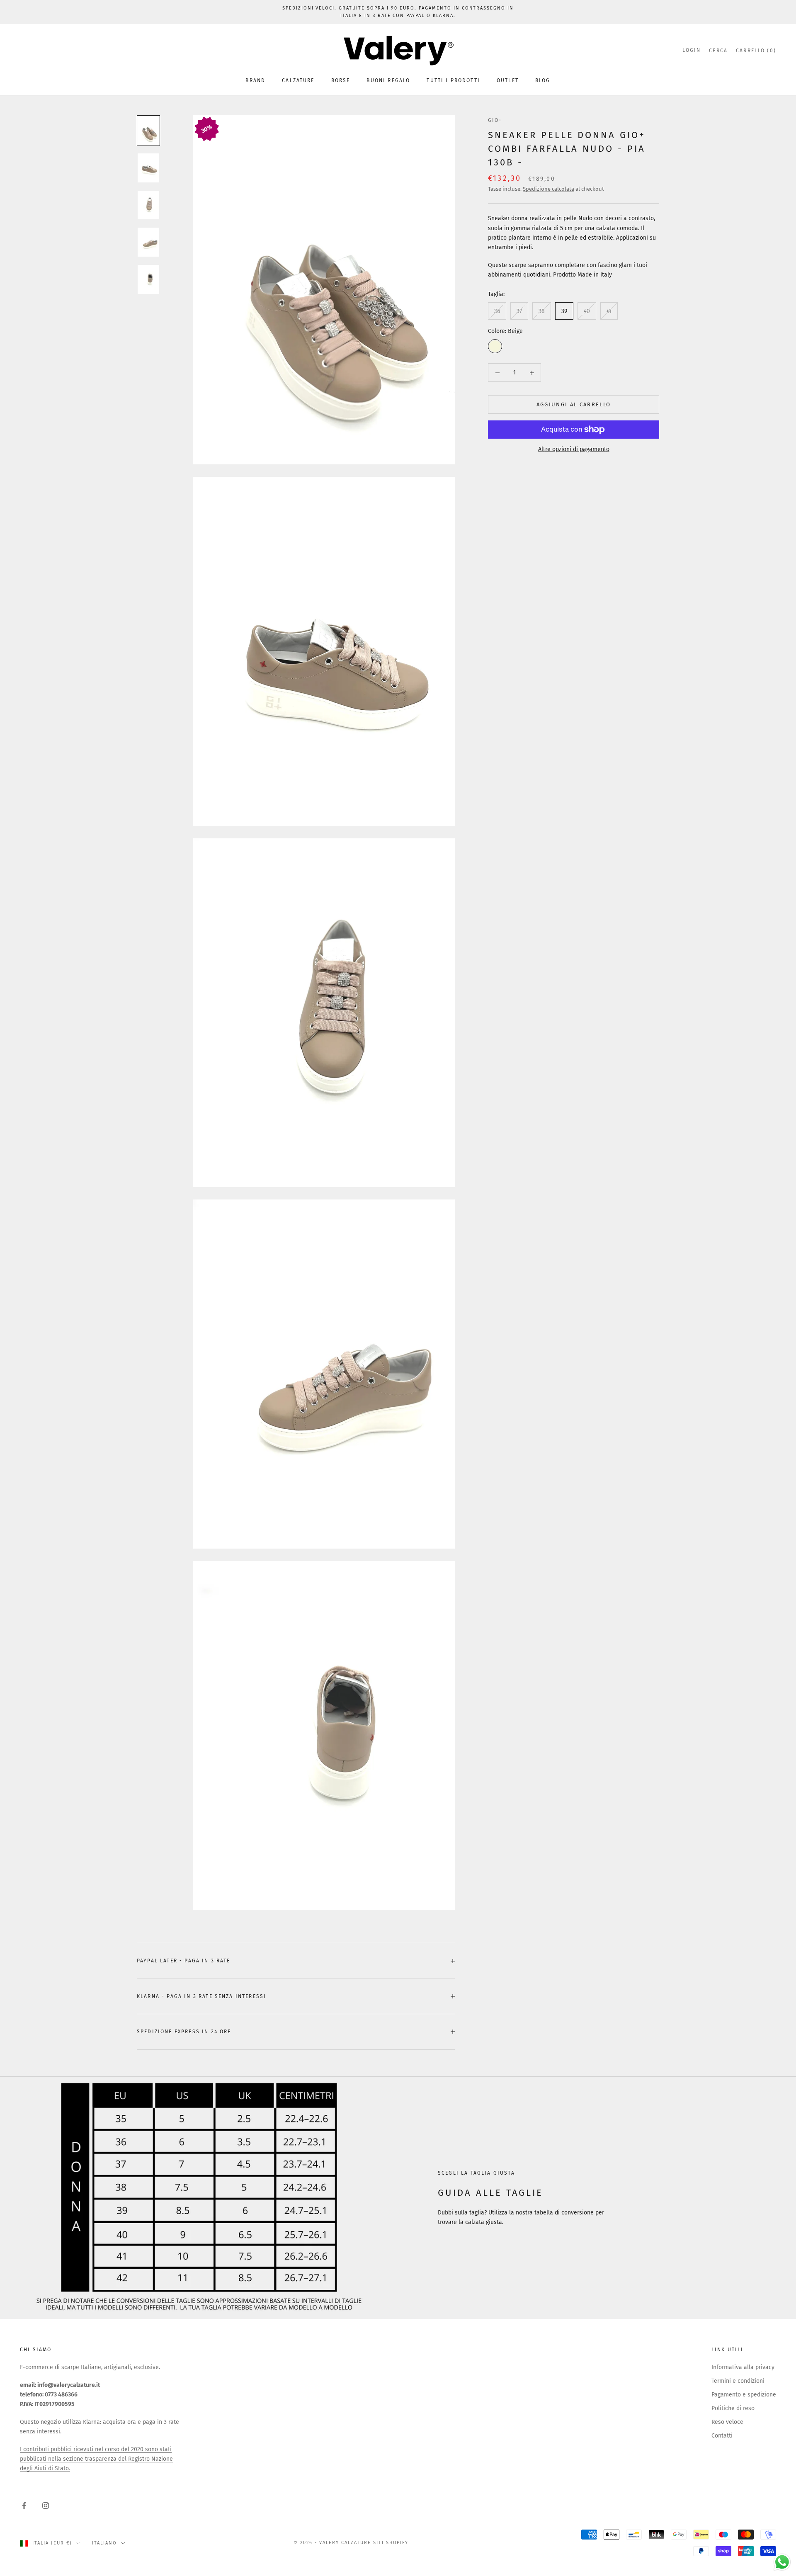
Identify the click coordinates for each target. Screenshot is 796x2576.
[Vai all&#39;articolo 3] (148, 205)
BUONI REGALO (388, 80)
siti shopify (391, 2543)
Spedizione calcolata (548, 189)
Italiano (104, 2543)
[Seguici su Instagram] (46, 2506)
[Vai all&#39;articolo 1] (148, 131)
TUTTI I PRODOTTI (453, 80)
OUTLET (508, 80)
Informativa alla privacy (743, 2367)
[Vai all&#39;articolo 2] (148, 168)
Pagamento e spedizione (744, 2395)
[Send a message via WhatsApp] (782, 2562)
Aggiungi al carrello (574, 404)
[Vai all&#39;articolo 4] (148, 242)
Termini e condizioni (738, 2381)
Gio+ (495, 120)
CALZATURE (298, 80)
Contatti (722, 2436)
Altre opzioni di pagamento (574, 449)
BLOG (543, 80)
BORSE (341, 80)
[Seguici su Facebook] (24, 2506)
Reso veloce (727, 2422)
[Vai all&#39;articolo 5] (148, 279)
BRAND (255, 80)
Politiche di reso (733, 2408)
